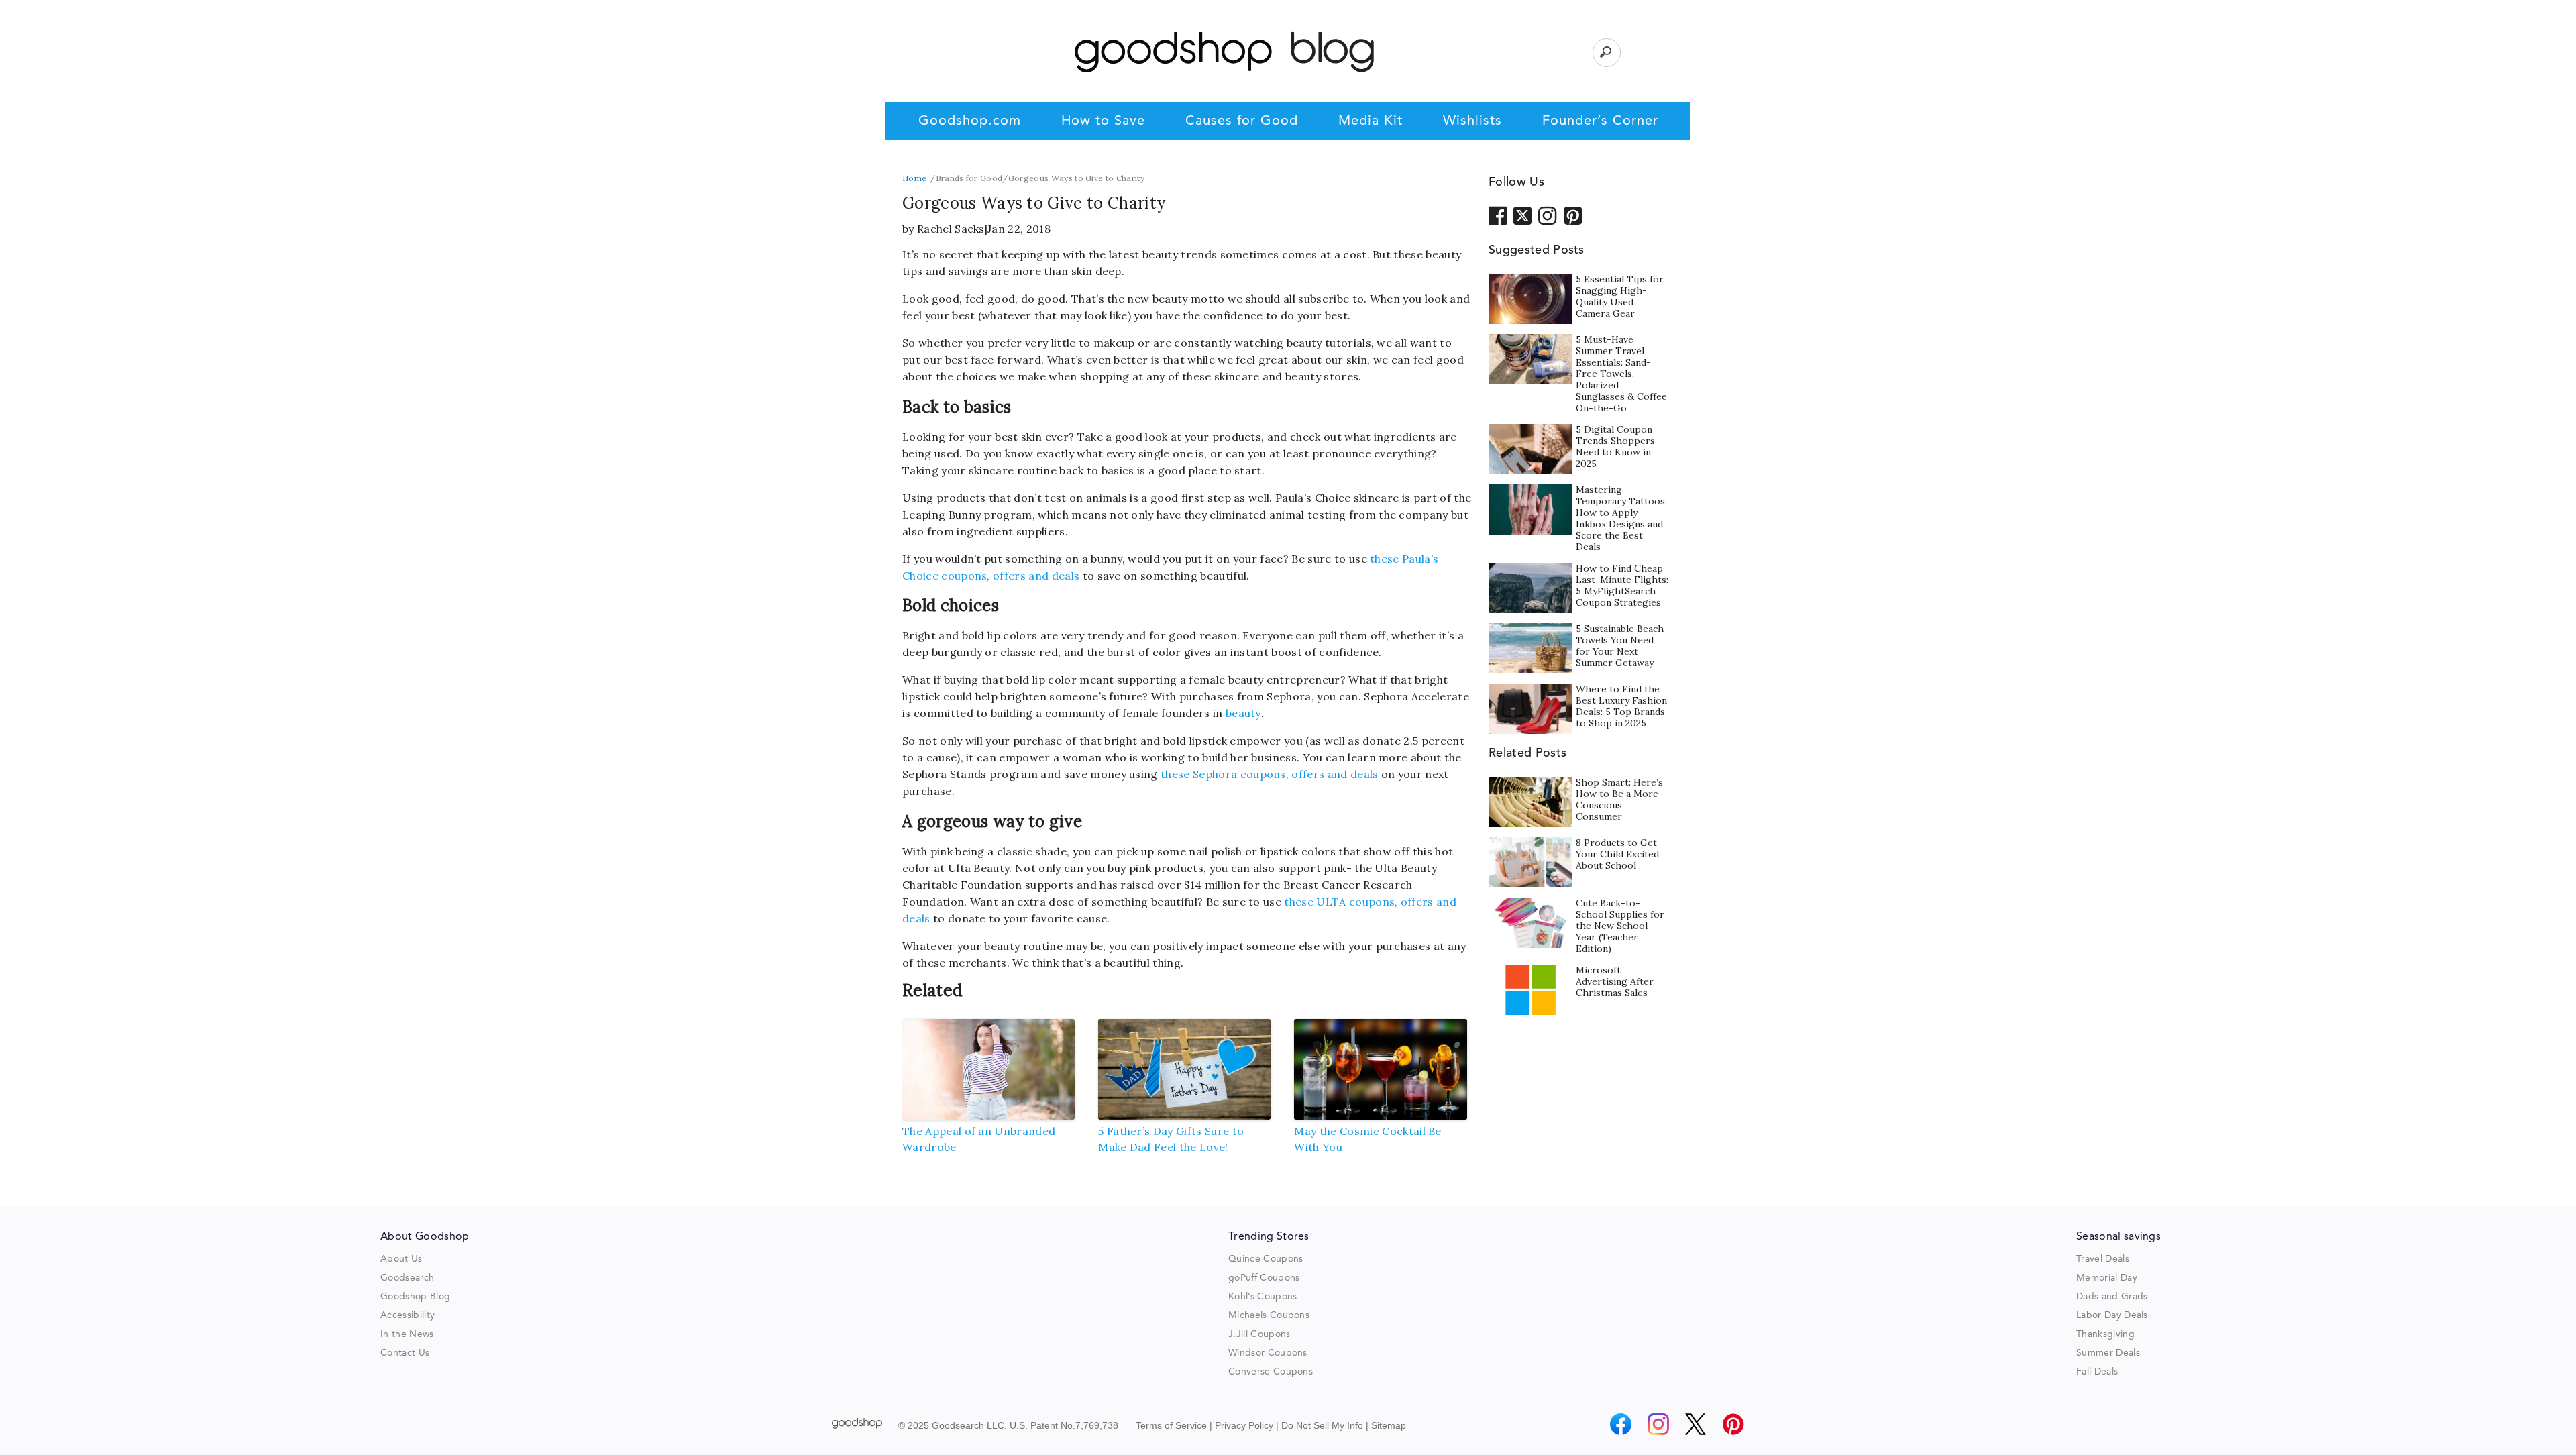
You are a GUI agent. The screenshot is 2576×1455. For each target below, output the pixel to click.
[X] (1696, 1424)
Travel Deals (2103, 1259)
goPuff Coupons (1264, 1278)
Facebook (1498, 215)
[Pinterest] (1733, 1424)
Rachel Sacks (951, 229)
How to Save (1103, 121)
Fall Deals (2097, 1372)
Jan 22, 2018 (1019, 229)
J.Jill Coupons (1259, 1334)
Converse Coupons (1271, 1372)
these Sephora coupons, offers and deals (1269, 774)
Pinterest (1573, 215)
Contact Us (405, 1353)
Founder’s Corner (1600, 121)
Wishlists (1472, 121)
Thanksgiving (2105, 1334)
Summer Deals (2108, 1353)
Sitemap (1389, 1425)
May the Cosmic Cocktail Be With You (1367, 1139)
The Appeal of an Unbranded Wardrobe (979, 1139)
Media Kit (1371, 121)
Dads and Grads (2112, 1297)
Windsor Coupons (1268, 1353)
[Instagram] (1658, 1424)
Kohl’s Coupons (1263, 1297)
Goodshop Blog (415, 1297)
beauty (1243, 713)
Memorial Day (2107, 1278)
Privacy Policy (1244, 1425)
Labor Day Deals (2112, 1315)
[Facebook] (1621, 1424)
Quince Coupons (1266, 1259)
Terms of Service (1171, 1425)
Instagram (1548, 215)
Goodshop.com (970, 121)
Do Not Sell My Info (1322, 1425)
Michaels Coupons (1269, 1315)
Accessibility (408, 1315)
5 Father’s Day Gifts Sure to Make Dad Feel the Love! (1171, 1139)
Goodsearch (407, 1278)
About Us (401, 1259)
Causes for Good (1242, 121)
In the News (407, 1334)
